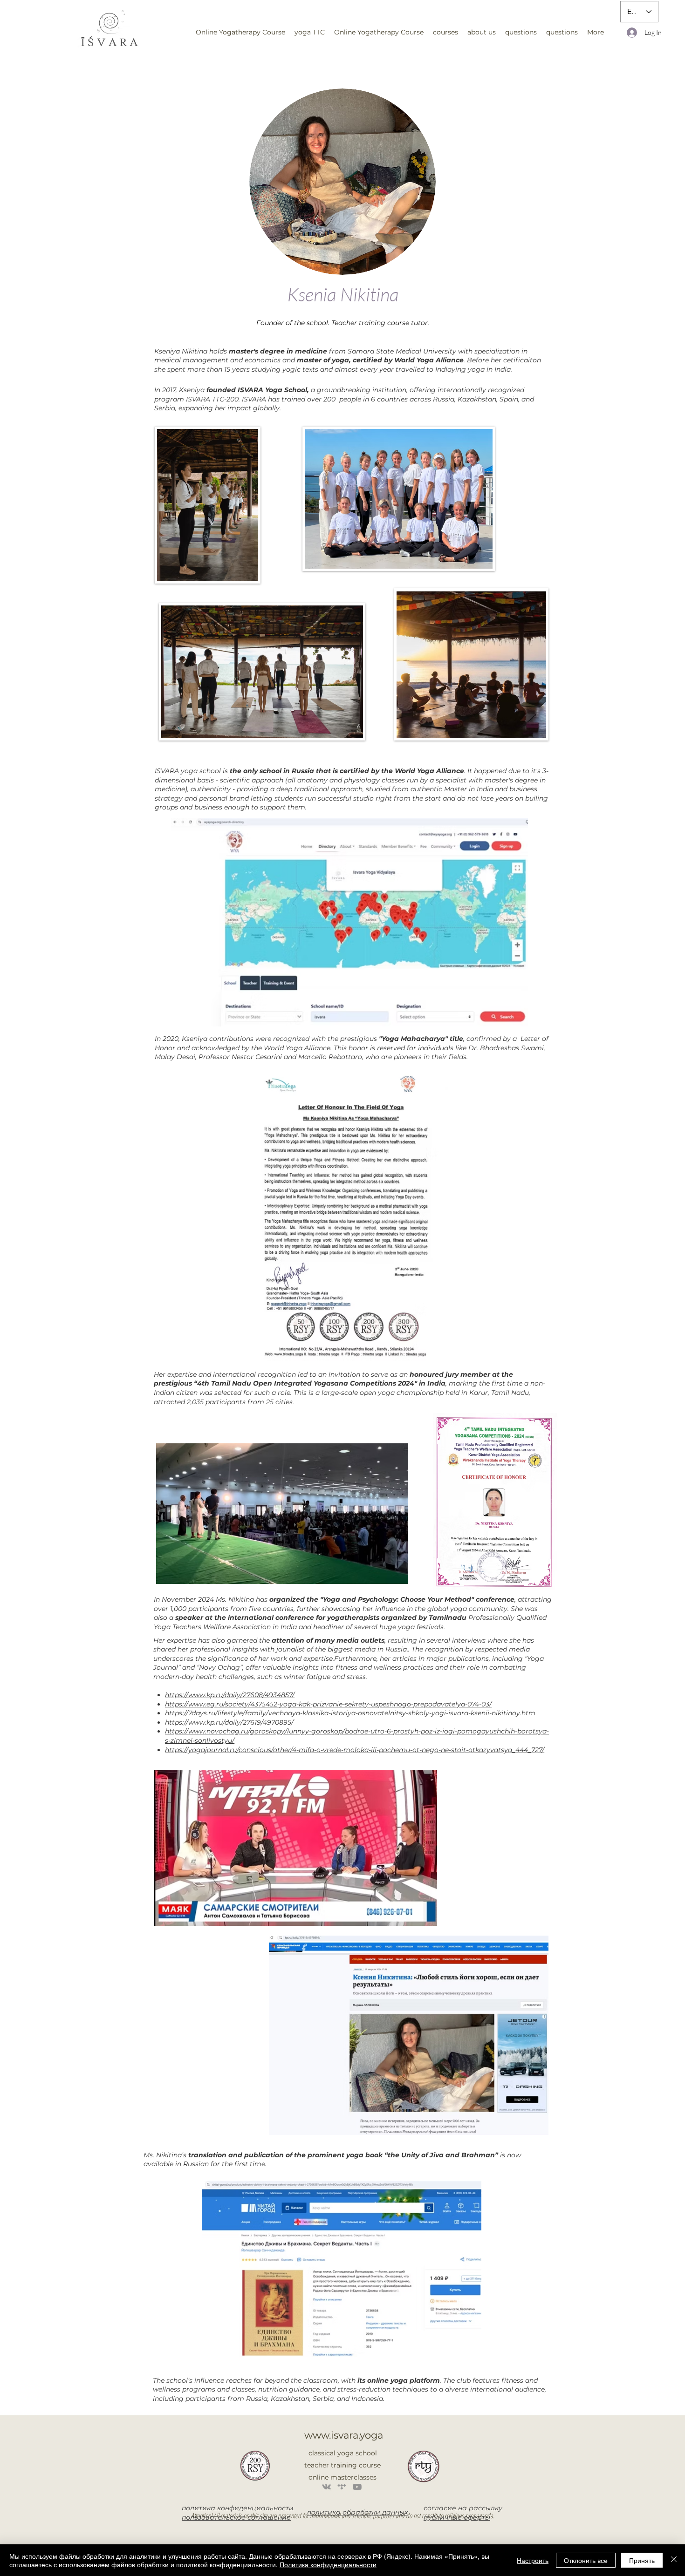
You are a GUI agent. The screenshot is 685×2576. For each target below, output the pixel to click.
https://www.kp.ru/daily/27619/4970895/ (229, 1722)
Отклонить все (586, 2560)
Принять (642, 2560)
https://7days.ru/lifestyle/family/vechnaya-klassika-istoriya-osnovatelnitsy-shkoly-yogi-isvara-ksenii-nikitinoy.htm (350, 1713)
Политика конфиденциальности (328, 2564)
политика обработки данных (357, 2512)
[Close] (674, 2560)
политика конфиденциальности (238, 2508)
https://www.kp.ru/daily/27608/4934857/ (230, 1695)
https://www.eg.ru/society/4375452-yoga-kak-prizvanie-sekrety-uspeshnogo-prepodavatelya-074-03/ (328, 1704)
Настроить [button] (533, 2560)
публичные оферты (457, 2517)
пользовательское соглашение (236, 2517)
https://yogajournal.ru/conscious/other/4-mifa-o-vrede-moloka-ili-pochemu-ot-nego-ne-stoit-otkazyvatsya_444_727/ (355, 1750)
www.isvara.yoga (344, 2435)
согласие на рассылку (463, 2508)
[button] (310, 32)
